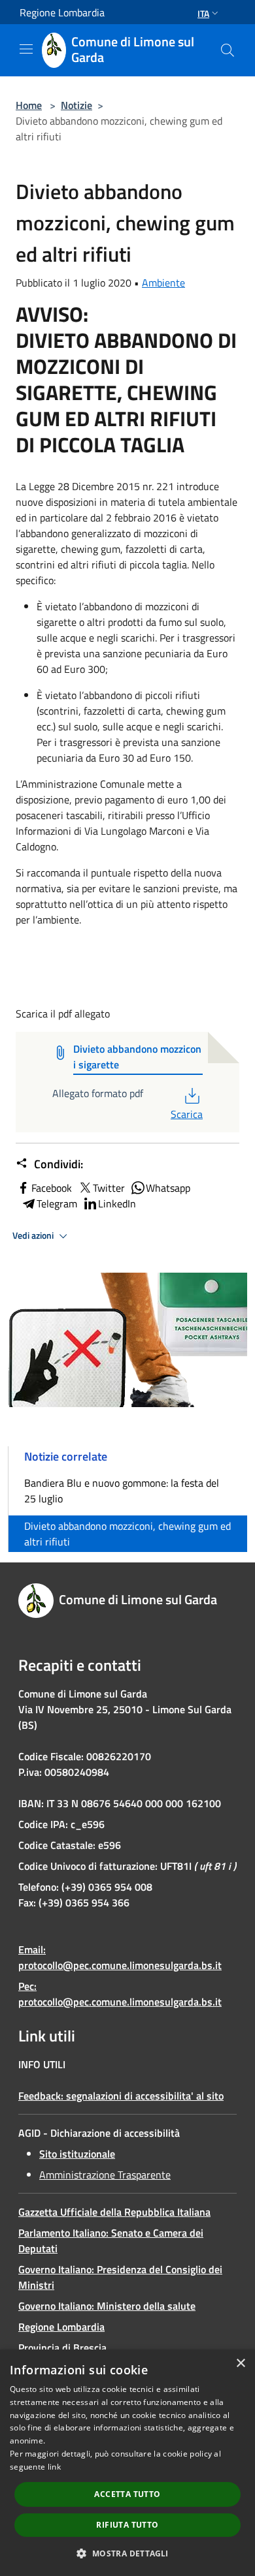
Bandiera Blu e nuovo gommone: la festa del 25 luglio (122, 1491)
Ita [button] (203, 13)
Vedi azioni (34, 1235)
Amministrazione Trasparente (105, 2175)
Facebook (52, 1188)
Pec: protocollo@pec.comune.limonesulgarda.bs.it (120, 1994)
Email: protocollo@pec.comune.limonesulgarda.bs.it (120, 1957)
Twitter (109, 1188)
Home (29, 105)
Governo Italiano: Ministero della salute (107, 2306)
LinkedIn (117, 1203)
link (54, 2467)
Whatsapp (168, 1188)
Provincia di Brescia (62, 2348)
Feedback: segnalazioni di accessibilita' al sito (121, 2096)
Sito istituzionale (77, 2154)
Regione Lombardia (61, 2327)
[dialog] (127, 2463)
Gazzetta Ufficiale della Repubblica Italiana (114, 2212)
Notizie (76, 105)
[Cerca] (228, 50)
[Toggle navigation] (26, 49)
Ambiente (163, 283)
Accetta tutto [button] (127, 2494)
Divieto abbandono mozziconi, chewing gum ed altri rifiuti (127, 1534)
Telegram (57, 1203)
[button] (127, 2553)
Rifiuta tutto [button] (127, 2525)
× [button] (240, 2364)
